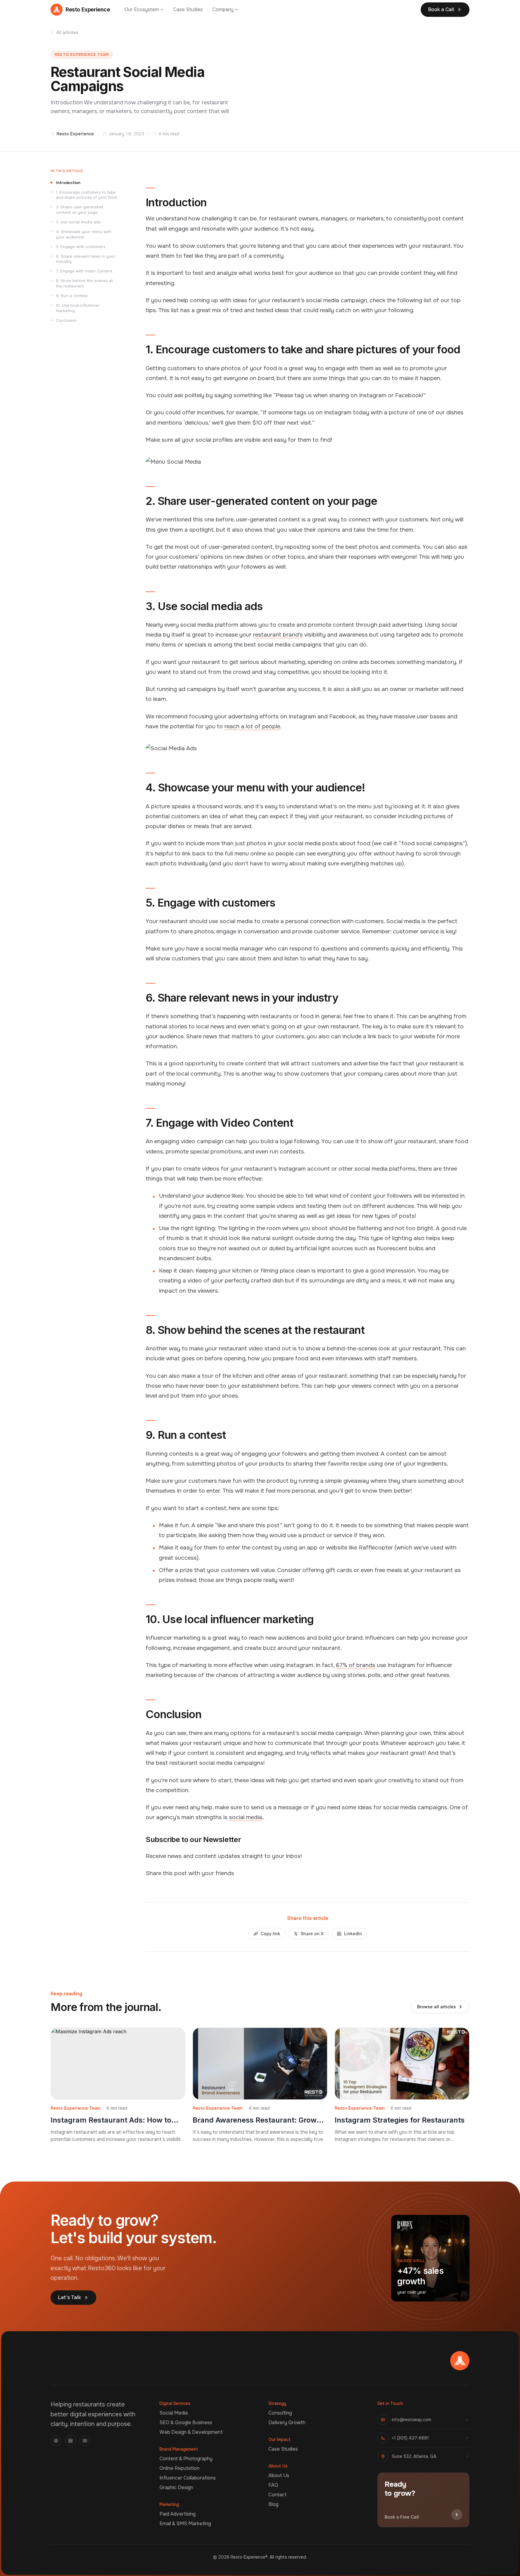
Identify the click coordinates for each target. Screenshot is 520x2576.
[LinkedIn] (70, 2441)
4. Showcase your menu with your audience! (84, 234)
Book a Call (441, 9)
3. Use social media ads (78, 222)
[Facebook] (56, 2441)
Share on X (312, 1934)
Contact (278, 2495)
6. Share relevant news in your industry (85, 259)
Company (223, 9)
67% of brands (356, 1665)
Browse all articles (436, 2007)
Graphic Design (176, 2487)
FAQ (273, 2485)
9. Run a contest (72, 296)
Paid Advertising (178, 2514)
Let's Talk (70, 2297)
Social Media (174, 2413)
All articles (67, 32)
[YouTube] (85, 2441)
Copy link (270, 1934)
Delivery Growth (287, 2422)
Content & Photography (186, 2459)
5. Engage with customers (81, 247)
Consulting (280, 2413)
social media (246, 1817)
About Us (279, 2475)
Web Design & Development (191, 2432)
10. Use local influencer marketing (78, 308)
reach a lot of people (252, 726)
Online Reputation (180, 2468)
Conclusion (66, 320)
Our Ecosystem (142, 9)
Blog (273, 2504)
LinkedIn (353, 1934)
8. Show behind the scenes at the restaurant (84, 283)
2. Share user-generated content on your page (80, 210)
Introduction (68, 183)
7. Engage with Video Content (84, 271)
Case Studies (188, 9)
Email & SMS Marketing (185, 2524)
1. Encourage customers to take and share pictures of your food (86, 195)
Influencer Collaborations (188, 2478)
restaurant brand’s (278, 635)
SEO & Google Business (186, 2422)
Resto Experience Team (82, 55)
